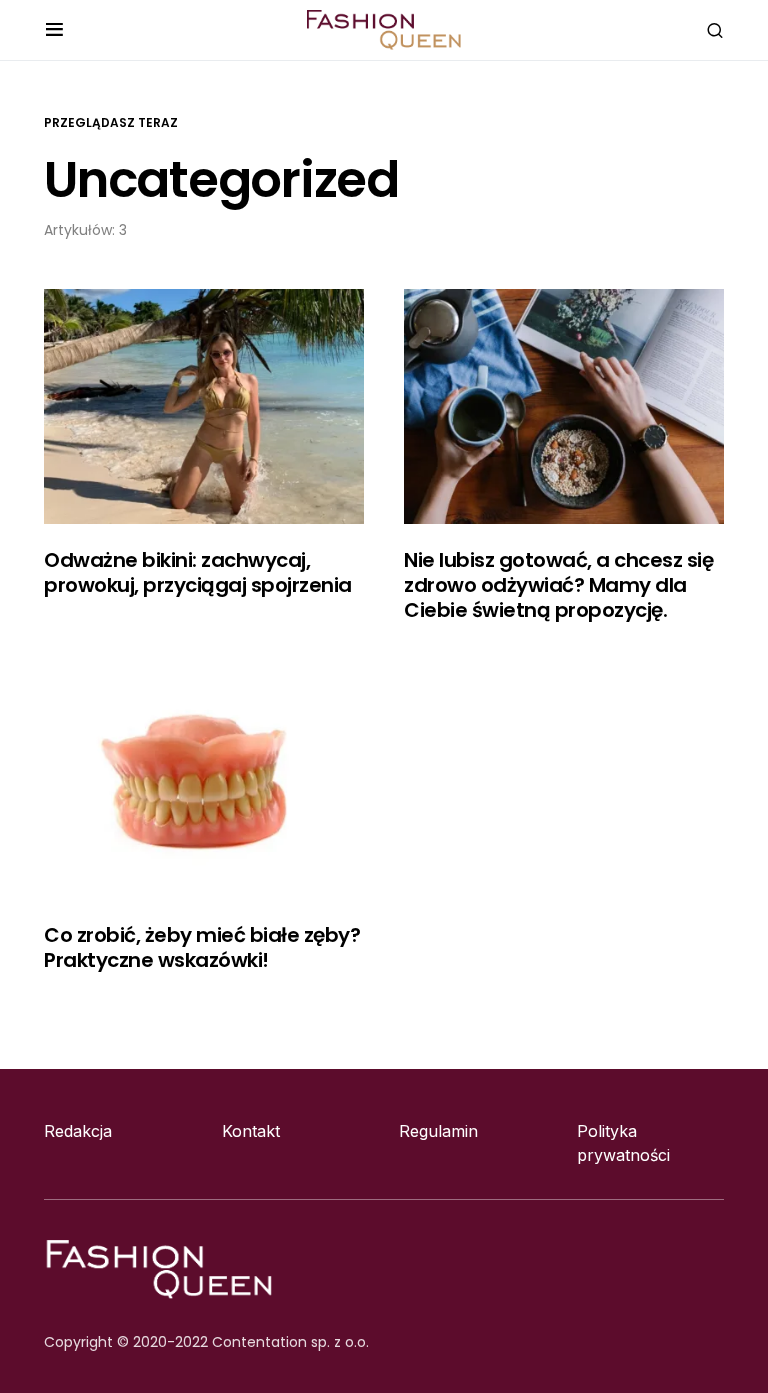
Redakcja (78, 1131)
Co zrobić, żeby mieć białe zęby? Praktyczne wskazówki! (202, 947)
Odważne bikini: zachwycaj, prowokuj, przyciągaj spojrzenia (198, 572)
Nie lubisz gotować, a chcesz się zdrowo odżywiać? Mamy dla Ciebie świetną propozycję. (558, 585)
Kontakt (251, 1131)
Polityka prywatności (623, 1143)
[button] (54, 30)
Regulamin (438, 1131)
